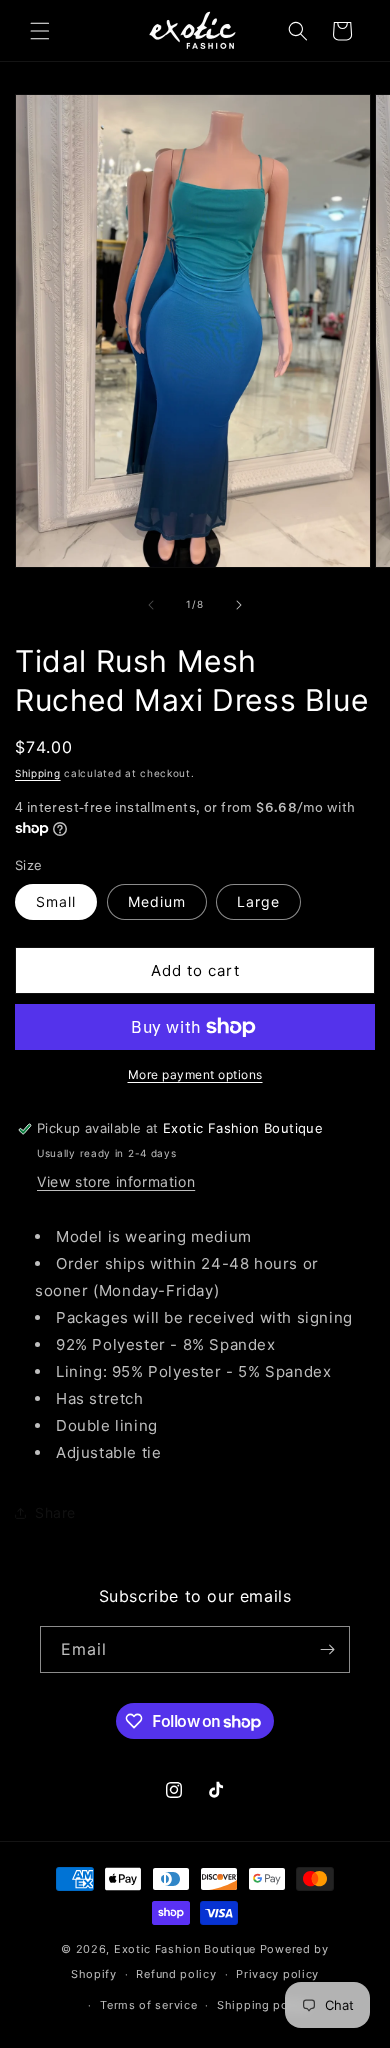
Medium (157, 901)
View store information (116, 1181)
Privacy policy (277, 1974)
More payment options (195, 1074)
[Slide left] (151, 605)
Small (56, 901)
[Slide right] (239, 605)
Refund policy (176, 1974)
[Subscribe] (327, 1649)
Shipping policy (263, 2005)
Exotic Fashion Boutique (185, 1949)
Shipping (38, 773)
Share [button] (55, 1512)
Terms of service (148, 2005)
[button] (40, 31)
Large (258, 901)
